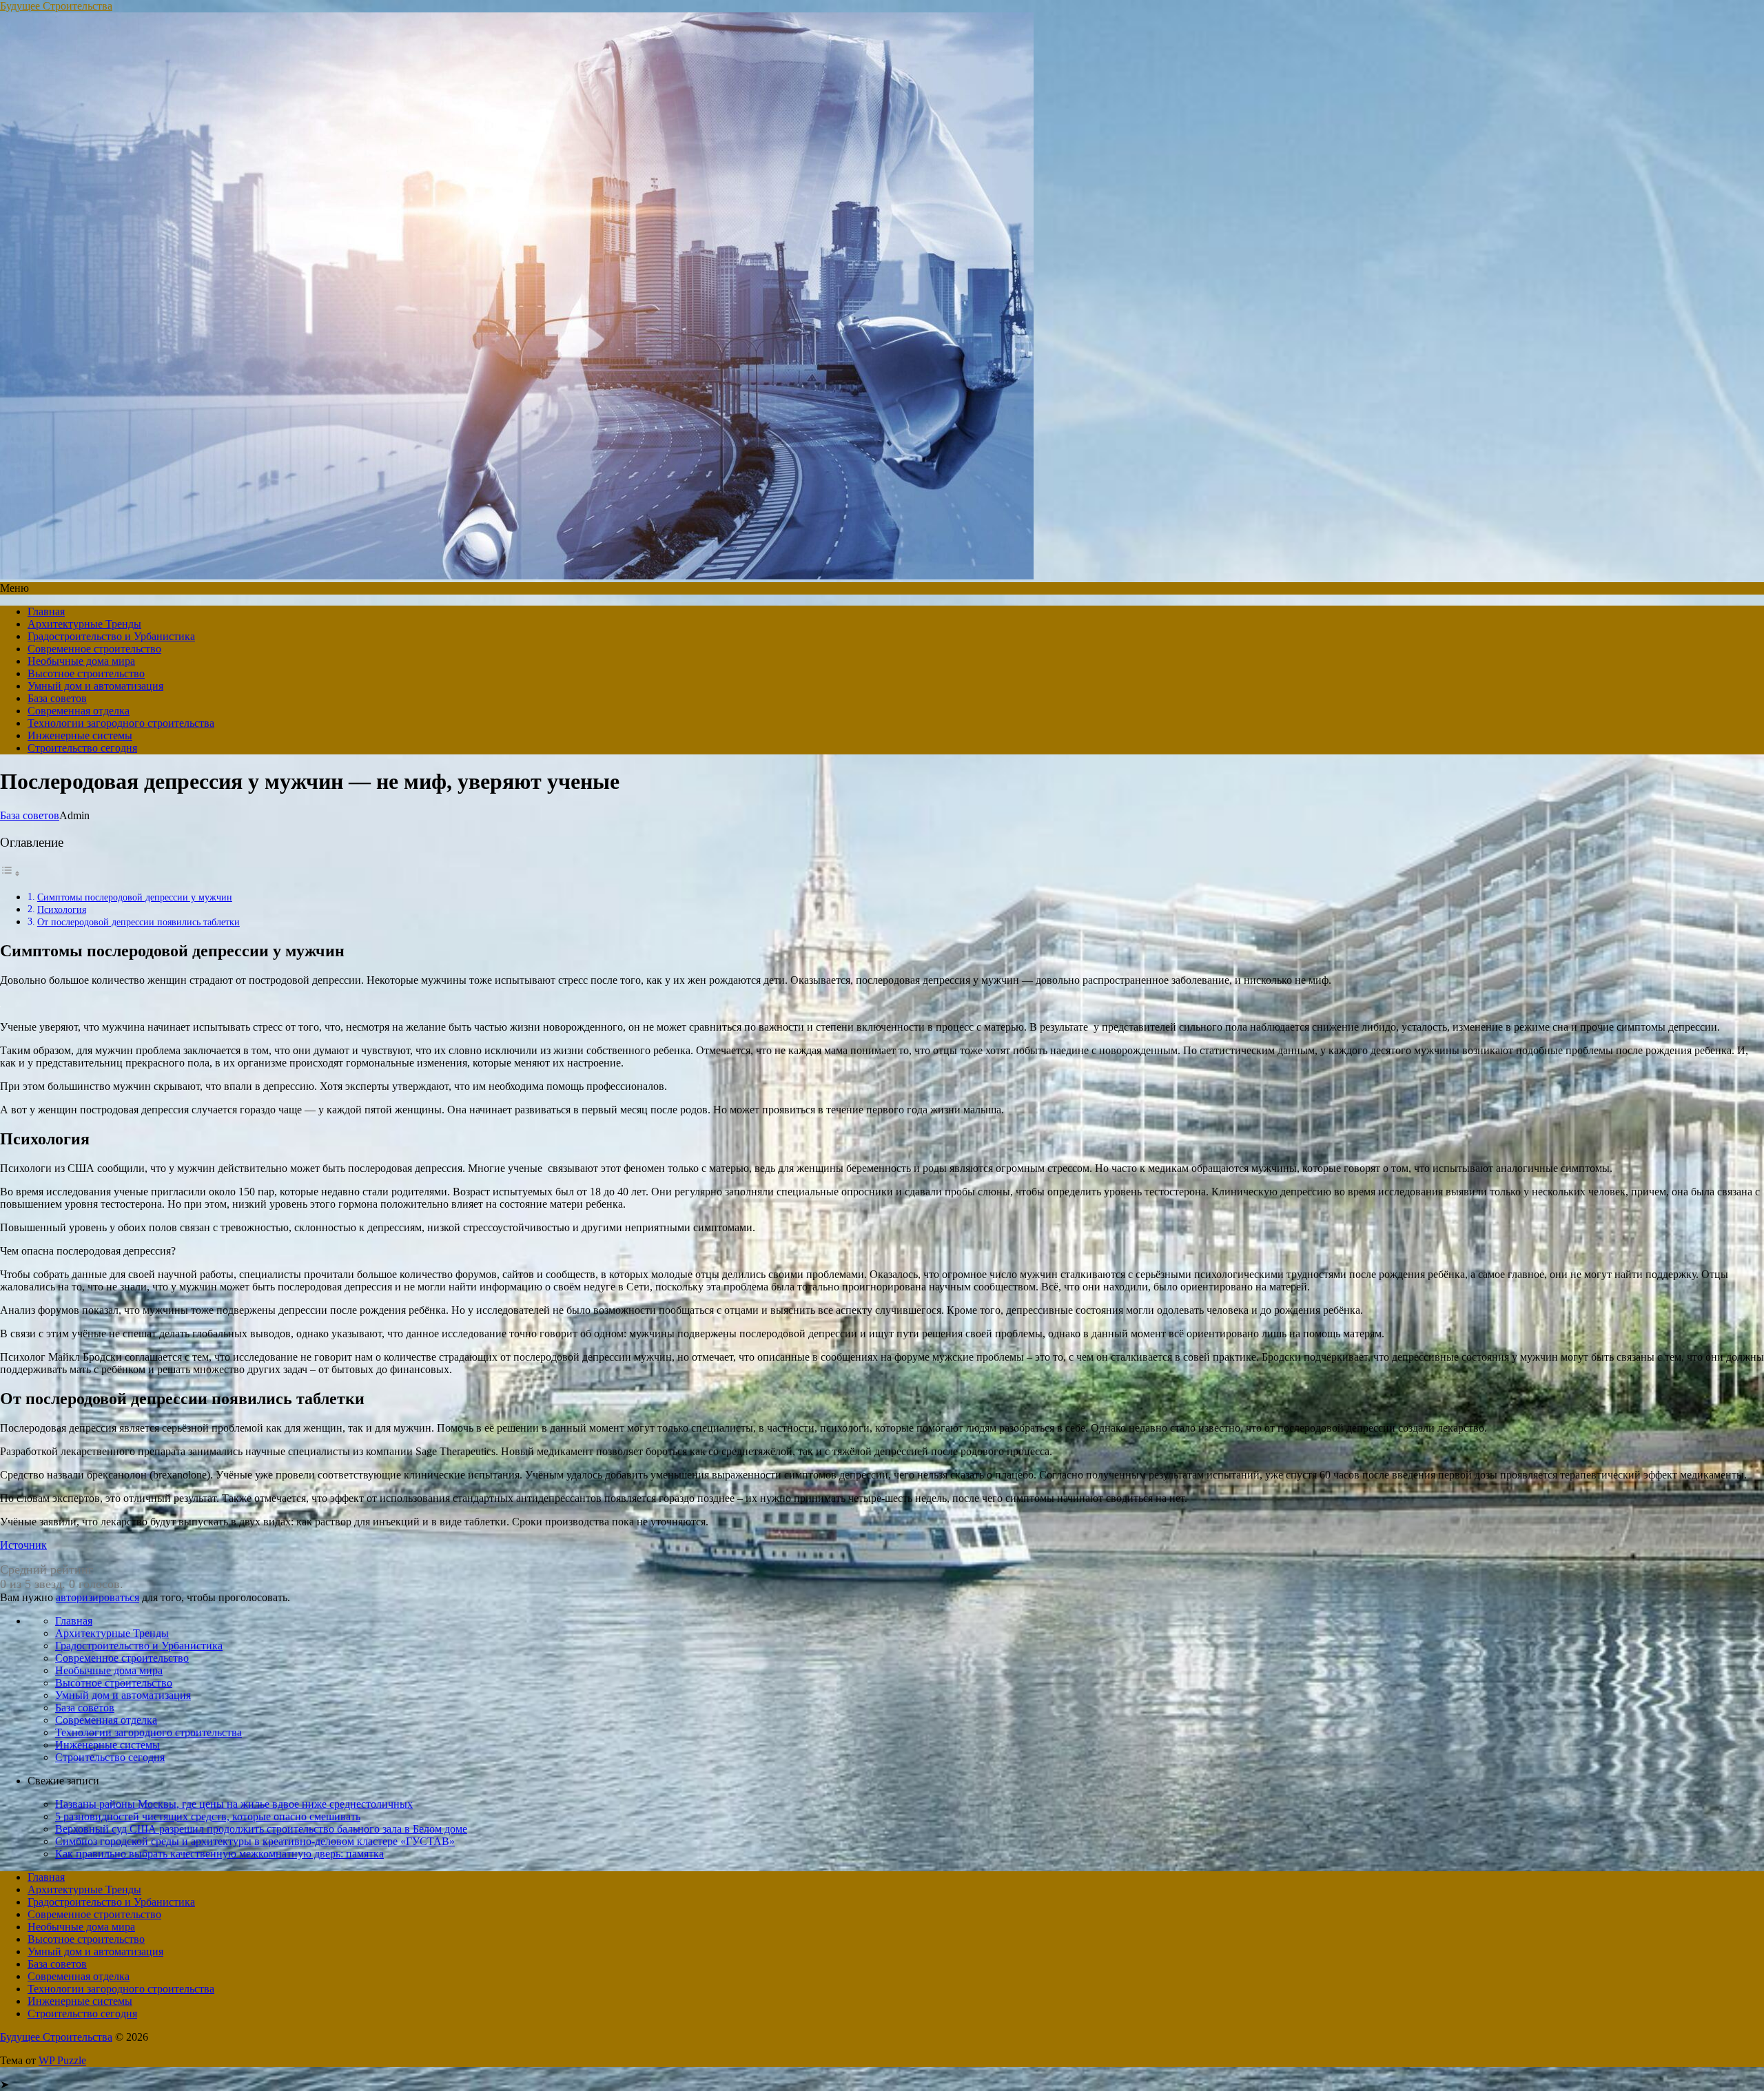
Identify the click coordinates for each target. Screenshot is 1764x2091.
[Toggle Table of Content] (10, 873)
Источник (23, 1545)
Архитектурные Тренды (84, 624)
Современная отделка (79, 711)
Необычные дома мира (81, 661)
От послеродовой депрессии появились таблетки (139, 922)
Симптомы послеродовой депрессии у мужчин (135, 897)
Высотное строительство (86, 673)
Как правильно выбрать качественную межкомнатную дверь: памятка (219, 1854)
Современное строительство (94, 649)
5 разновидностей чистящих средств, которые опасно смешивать (208, 1816)
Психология (62, 909)
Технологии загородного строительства (121, 723)
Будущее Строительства (56, 6)
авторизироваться (98, 1597)
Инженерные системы (80, 735)
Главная (46, 611)
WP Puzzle (62, 2060)
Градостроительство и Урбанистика (111, 636)
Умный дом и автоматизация (95, 686)
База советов (57, 698)
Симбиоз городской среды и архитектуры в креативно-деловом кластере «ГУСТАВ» (255, 1841)
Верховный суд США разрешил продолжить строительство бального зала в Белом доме (261, 1829)
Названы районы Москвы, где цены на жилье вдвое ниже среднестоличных (234, 1804)
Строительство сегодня (82, 748)
